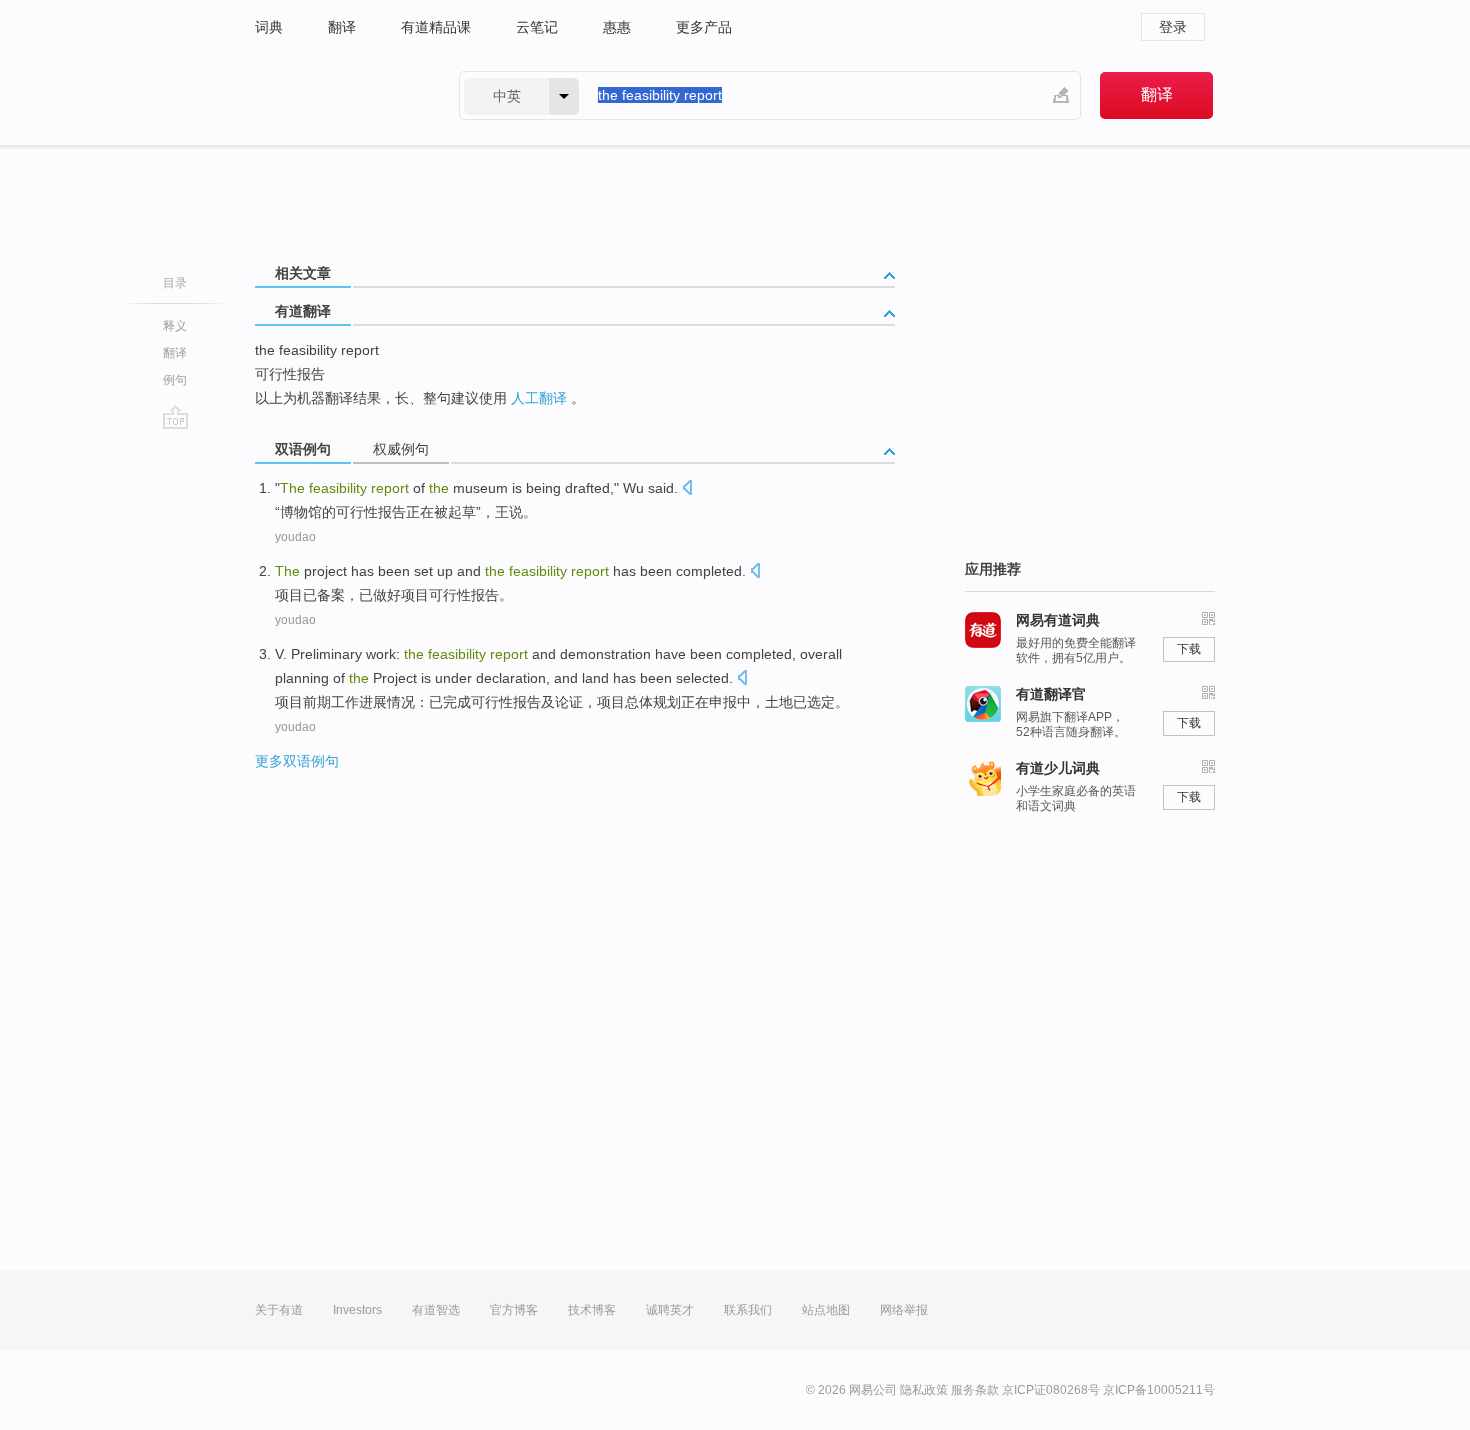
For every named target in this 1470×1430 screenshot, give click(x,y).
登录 (1173, 27)
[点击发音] (687, 489)
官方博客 (514, 1310)
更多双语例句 (297, 761)
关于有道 (279, 1310)
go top (175, 417)
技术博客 (592, 1310)
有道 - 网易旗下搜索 (337, 95)
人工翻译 (539, 398)
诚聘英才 (670, 1310)
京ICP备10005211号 (1159, 1390)
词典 (269, 27)
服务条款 (975, 1390)
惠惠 (617, 27)
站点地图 (826, 1310)
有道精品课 (436, 27)
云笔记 (537, 27)
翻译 (342, 27)
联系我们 (748, 1310)
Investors (357, 1310)
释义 (175, 326)
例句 (175, 380)
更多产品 (704, 27)
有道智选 (436, 1310)
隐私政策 (924, 1390)
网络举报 (904, 1310)
